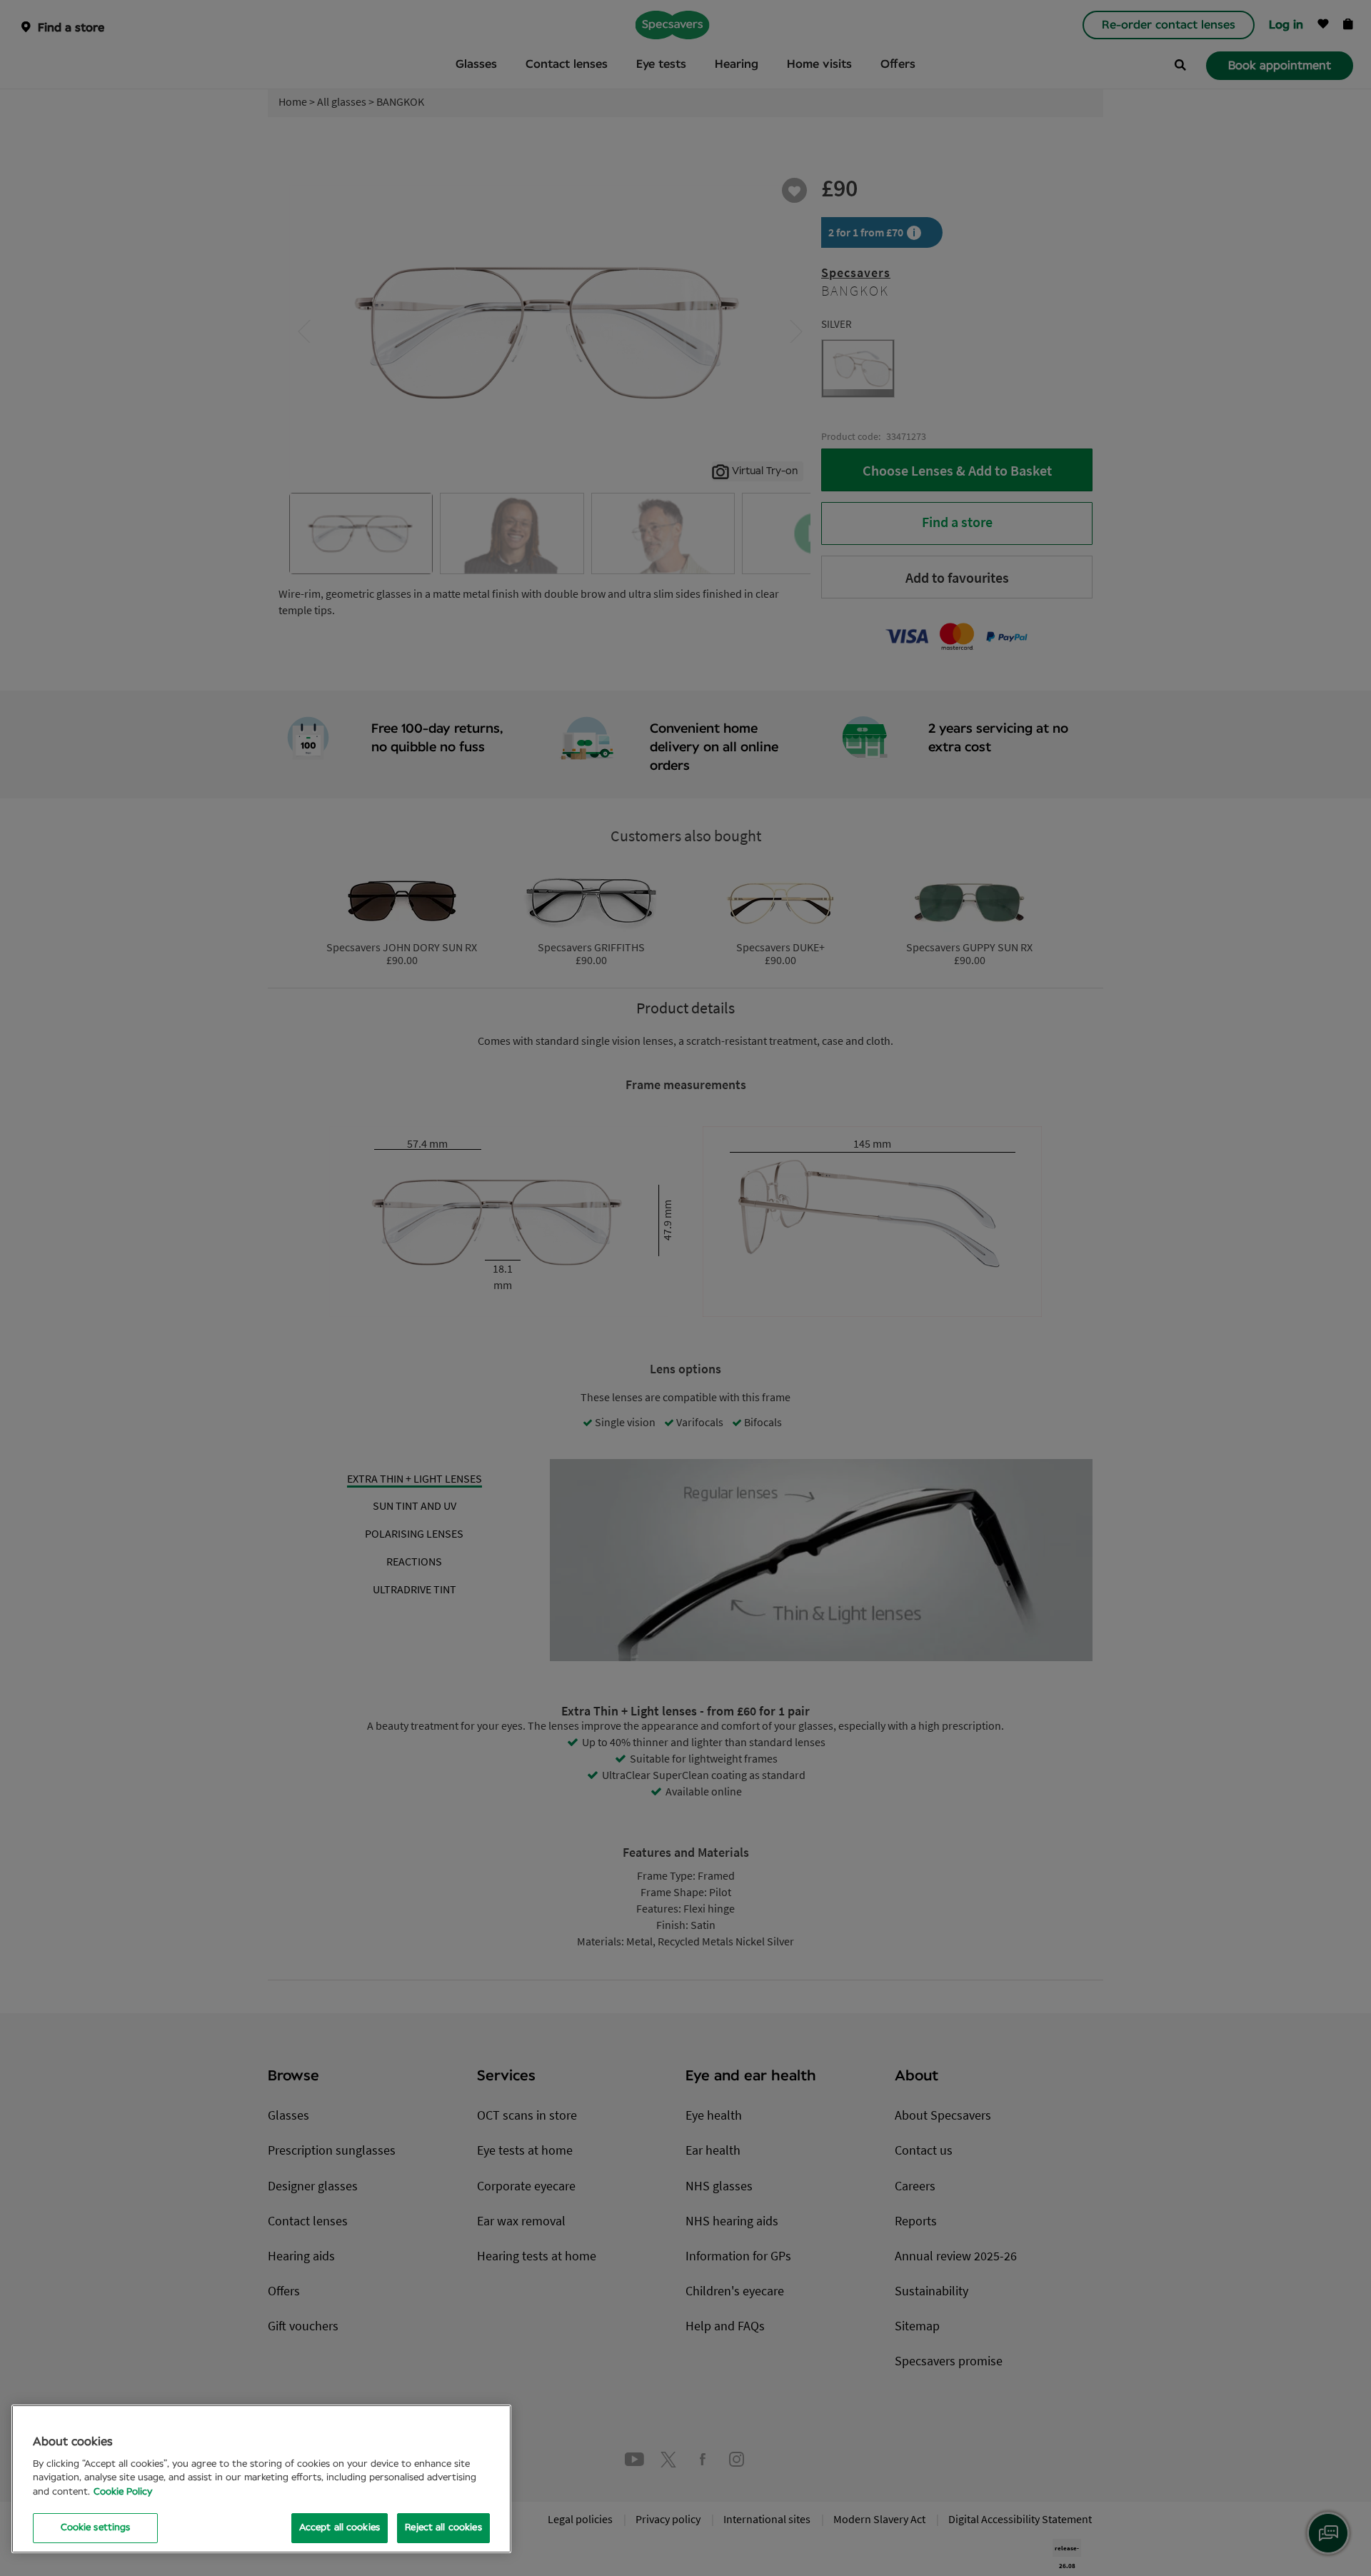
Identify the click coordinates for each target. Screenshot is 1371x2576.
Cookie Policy (123, 2492)
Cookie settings (96, 2528)
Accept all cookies (340, 2528)
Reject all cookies (443, 2528)
